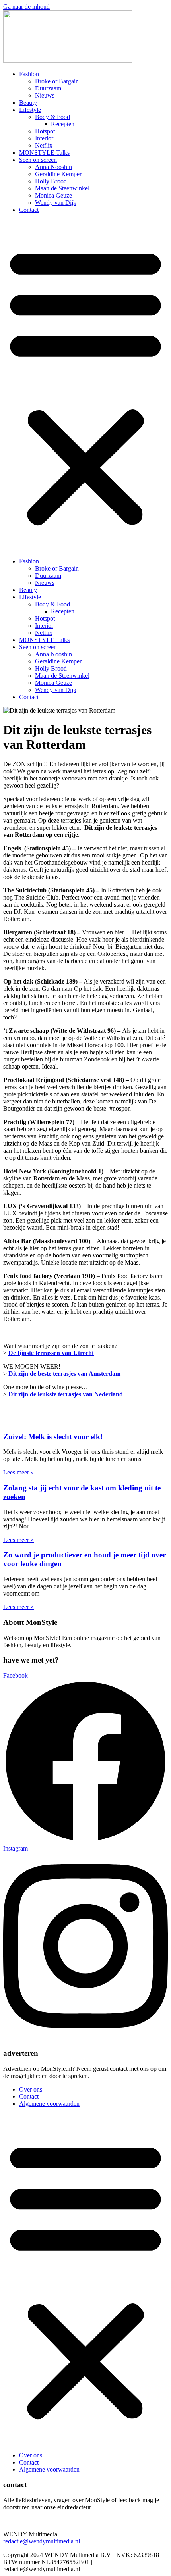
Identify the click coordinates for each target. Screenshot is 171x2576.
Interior (44, 138)
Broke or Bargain (57, 81)
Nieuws (45, 95)
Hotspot (45, 131)
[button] (85, 386)
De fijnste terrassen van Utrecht (51, 1353)
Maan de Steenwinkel (62, 188)
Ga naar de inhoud (26, 7)
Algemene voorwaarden (49, 2104)
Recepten (63, 124)
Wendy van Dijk (56, 203)
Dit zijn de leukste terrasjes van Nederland (66, 1394)
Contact (29, 210)
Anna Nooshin (53, 167)
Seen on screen (38, 160)
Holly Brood (51, 181)
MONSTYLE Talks (44, 153)
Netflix (44, 145)
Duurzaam (48, 88)
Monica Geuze (53, 195)
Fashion (29, 74)
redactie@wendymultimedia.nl (42, 2541)
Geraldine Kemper (58, 174)
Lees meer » (18, 1472)
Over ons (31, 2089)
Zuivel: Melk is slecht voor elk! (53, 1437)
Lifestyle (30, 110)
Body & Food (52, 117)
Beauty (28, 103)
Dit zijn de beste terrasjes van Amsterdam (64, 1374)
